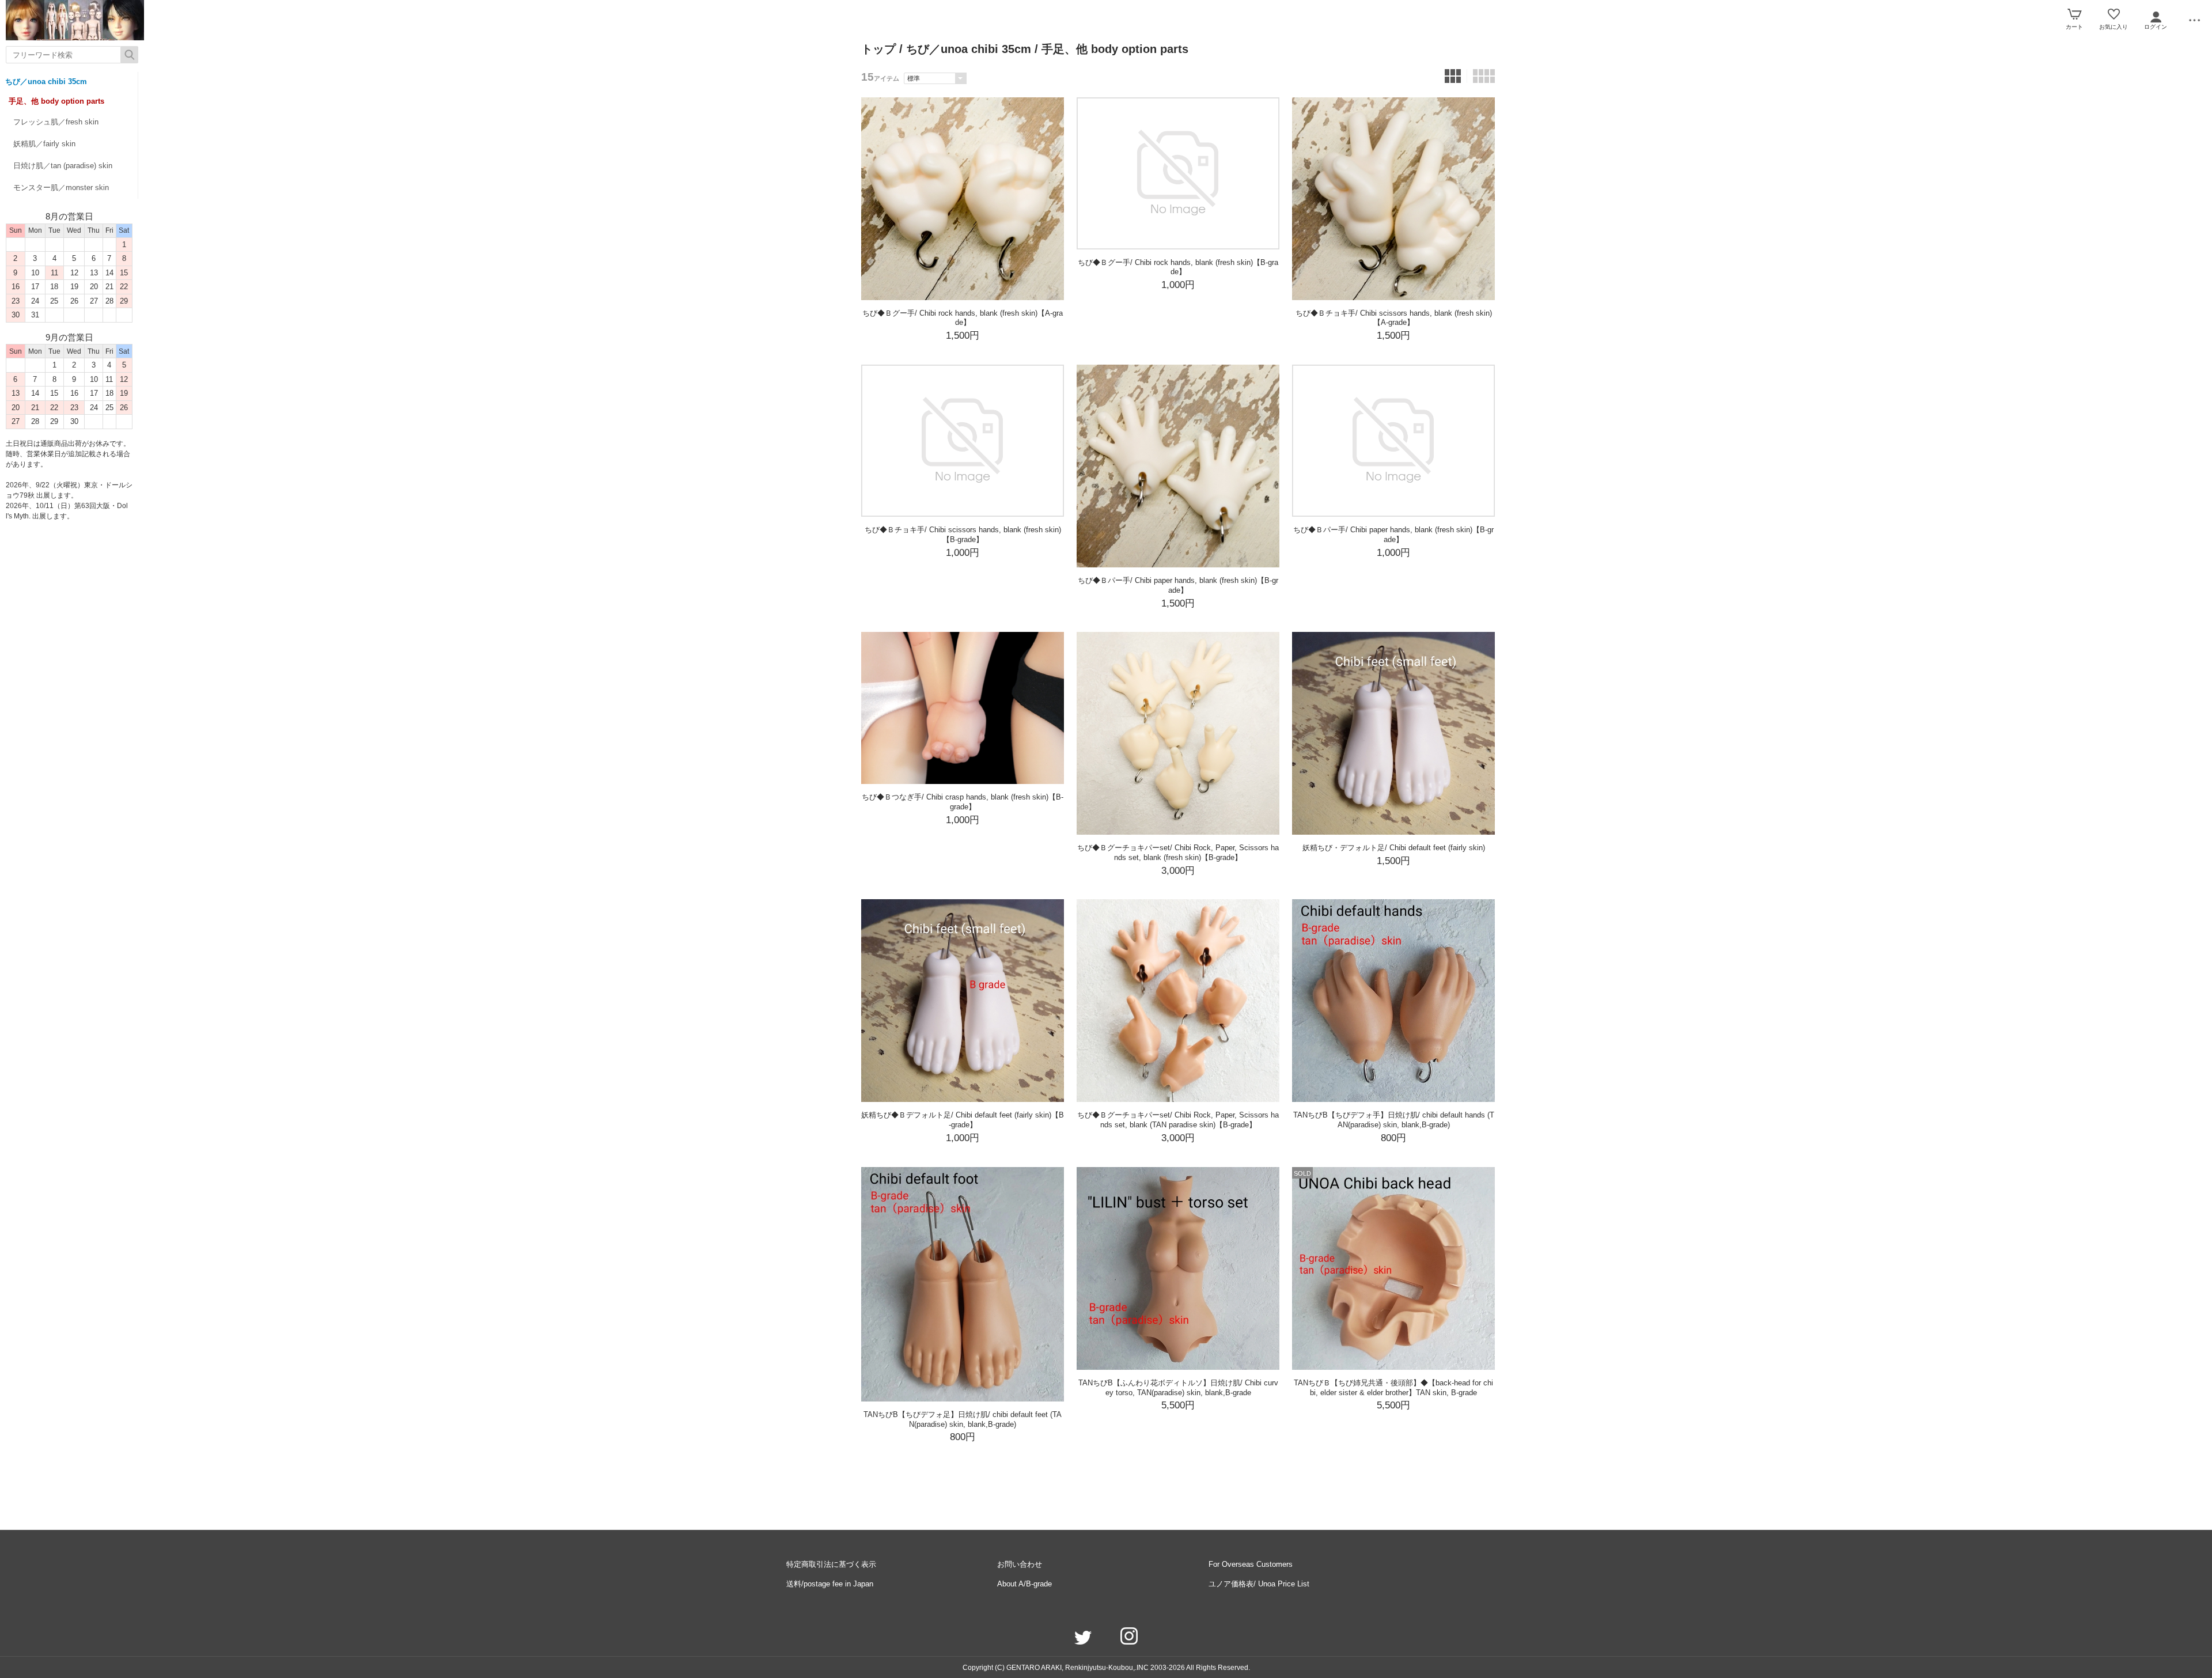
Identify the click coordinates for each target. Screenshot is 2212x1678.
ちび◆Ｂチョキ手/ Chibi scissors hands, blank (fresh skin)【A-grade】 (1394, 318)
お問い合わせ (1020, 1564)
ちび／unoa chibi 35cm (46, 82)
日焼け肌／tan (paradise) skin (63, 166)
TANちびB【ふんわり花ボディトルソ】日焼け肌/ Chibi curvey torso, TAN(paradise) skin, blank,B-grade (1178, 1388)
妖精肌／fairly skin (44, 144)
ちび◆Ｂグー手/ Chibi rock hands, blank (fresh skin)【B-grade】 (1178, 267)
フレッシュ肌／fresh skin (56, 122)
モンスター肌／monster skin (61, 188)
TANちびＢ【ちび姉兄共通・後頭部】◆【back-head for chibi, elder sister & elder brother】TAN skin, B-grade (1393, 1388)
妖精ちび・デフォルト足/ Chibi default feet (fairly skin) (1394, 848)
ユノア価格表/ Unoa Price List (1259, 1584)
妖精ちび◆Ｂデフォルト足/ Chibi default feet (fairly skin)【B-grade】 (963, 1120)
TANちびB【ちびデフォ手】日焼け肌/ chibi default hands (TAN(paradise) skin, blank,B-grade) (1394, 1120)
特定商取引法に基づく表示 (831, 1564)
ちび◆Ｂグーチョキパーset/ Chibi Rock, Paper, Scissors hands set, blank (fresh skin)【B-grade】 (1178, 853)
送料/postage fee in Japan (830, 1584)
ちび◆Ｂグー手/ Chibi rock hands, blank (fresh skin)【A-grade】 (963, 318)
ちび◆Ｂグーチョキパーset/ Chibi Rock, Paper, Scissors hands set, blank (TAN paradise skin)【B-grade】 (1178, 1120)
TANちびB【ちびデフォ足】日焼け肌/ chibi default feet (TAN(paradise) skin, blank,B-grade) (963, 1419)
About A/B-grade (1024, 1584)
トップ (878, 49)
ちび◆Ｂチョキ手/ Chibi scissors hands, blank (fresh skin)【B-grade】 (963, 535)
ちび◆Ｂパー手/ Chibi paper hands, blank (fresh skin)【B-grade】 (1178, 585)
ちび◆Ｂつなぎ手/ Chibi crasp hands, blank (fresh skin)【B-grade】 (963, 802)
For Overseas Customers (1251, 1564)
